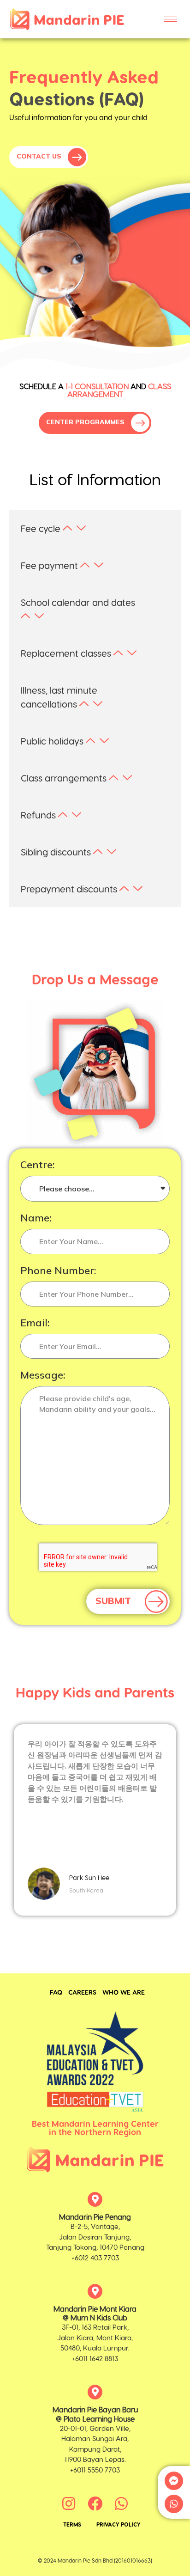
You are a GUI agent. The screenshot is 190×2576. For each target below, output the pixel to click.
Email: (35, 1323)
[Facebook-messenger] (174, 2481)
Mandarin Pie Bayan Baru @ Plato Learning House (95, 2414)
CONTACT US (40, 156)
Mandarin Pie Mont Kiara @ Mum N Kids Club (95, 2313)
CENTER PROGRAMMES (86, 422)
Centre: (38, 1165)
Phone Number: (58, 1271)
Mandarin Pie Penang (95, 2217)
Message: (43, 1376)
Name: (36, 1218)
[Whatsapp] (174, 2504)
